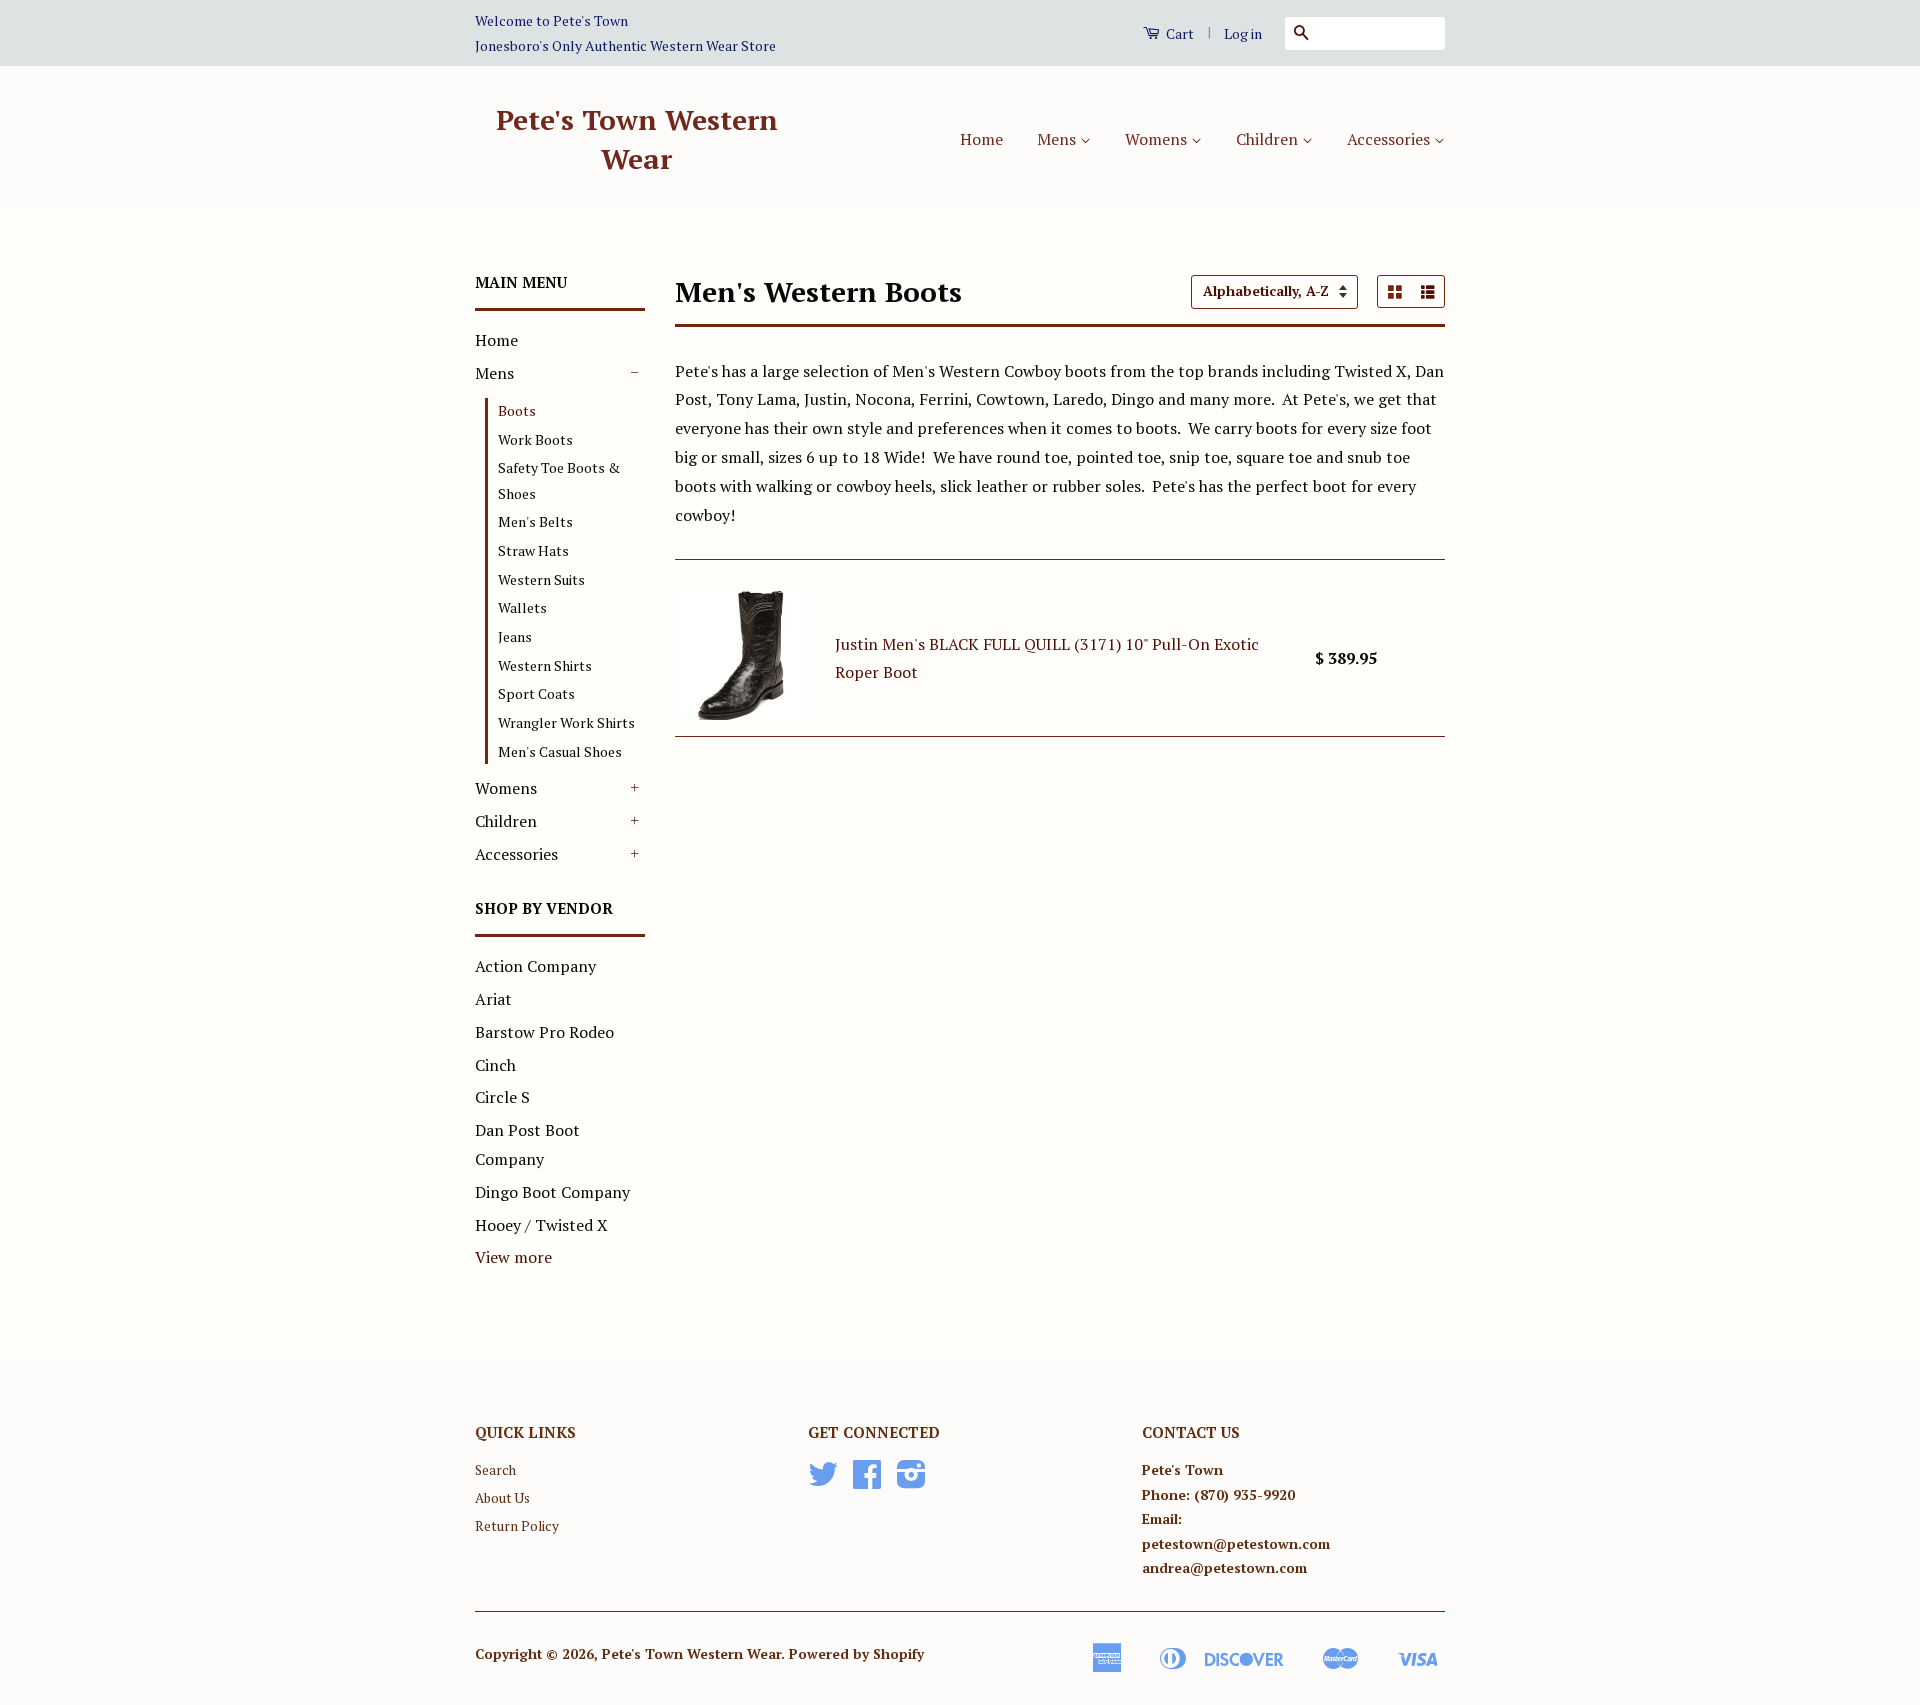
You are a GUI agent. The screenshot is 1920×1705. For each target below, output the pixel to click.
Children (1269, 139)
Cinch (495, 1065)
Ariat (493, 999)
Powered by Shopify (856, 1654)
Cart (1178, 33)
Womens (1158, 139)
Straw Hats (533, 550)
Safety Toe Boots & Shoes (559, 480)
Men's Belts (535, 521)
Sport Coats (536, 693)
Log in (1243, 33)
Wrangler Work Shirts (566, 722)
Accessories (1390, 139)
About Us (502, 1498)
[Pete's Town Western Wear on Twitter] (823, 1481)
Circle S (502, 1097)
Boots (517, 410)
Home (981, 139)
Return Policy (517, 1526)
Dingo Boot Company (552, 1192)
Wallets (522, 607)
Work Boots (535, 439)
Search (495, 1470)
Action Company (535, 966)
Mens (1058, 139)
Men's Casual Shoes (560, 751)
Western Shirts (545, 665)
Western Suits (541, 579)
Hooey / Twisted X (541, 1225)
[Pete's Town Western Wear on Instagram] (911, 1481)
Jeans (515, 636)
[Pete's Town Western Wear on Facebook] (867, 1481)
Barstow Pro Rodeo (544, 1032)
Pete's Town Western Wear (637, 139)
